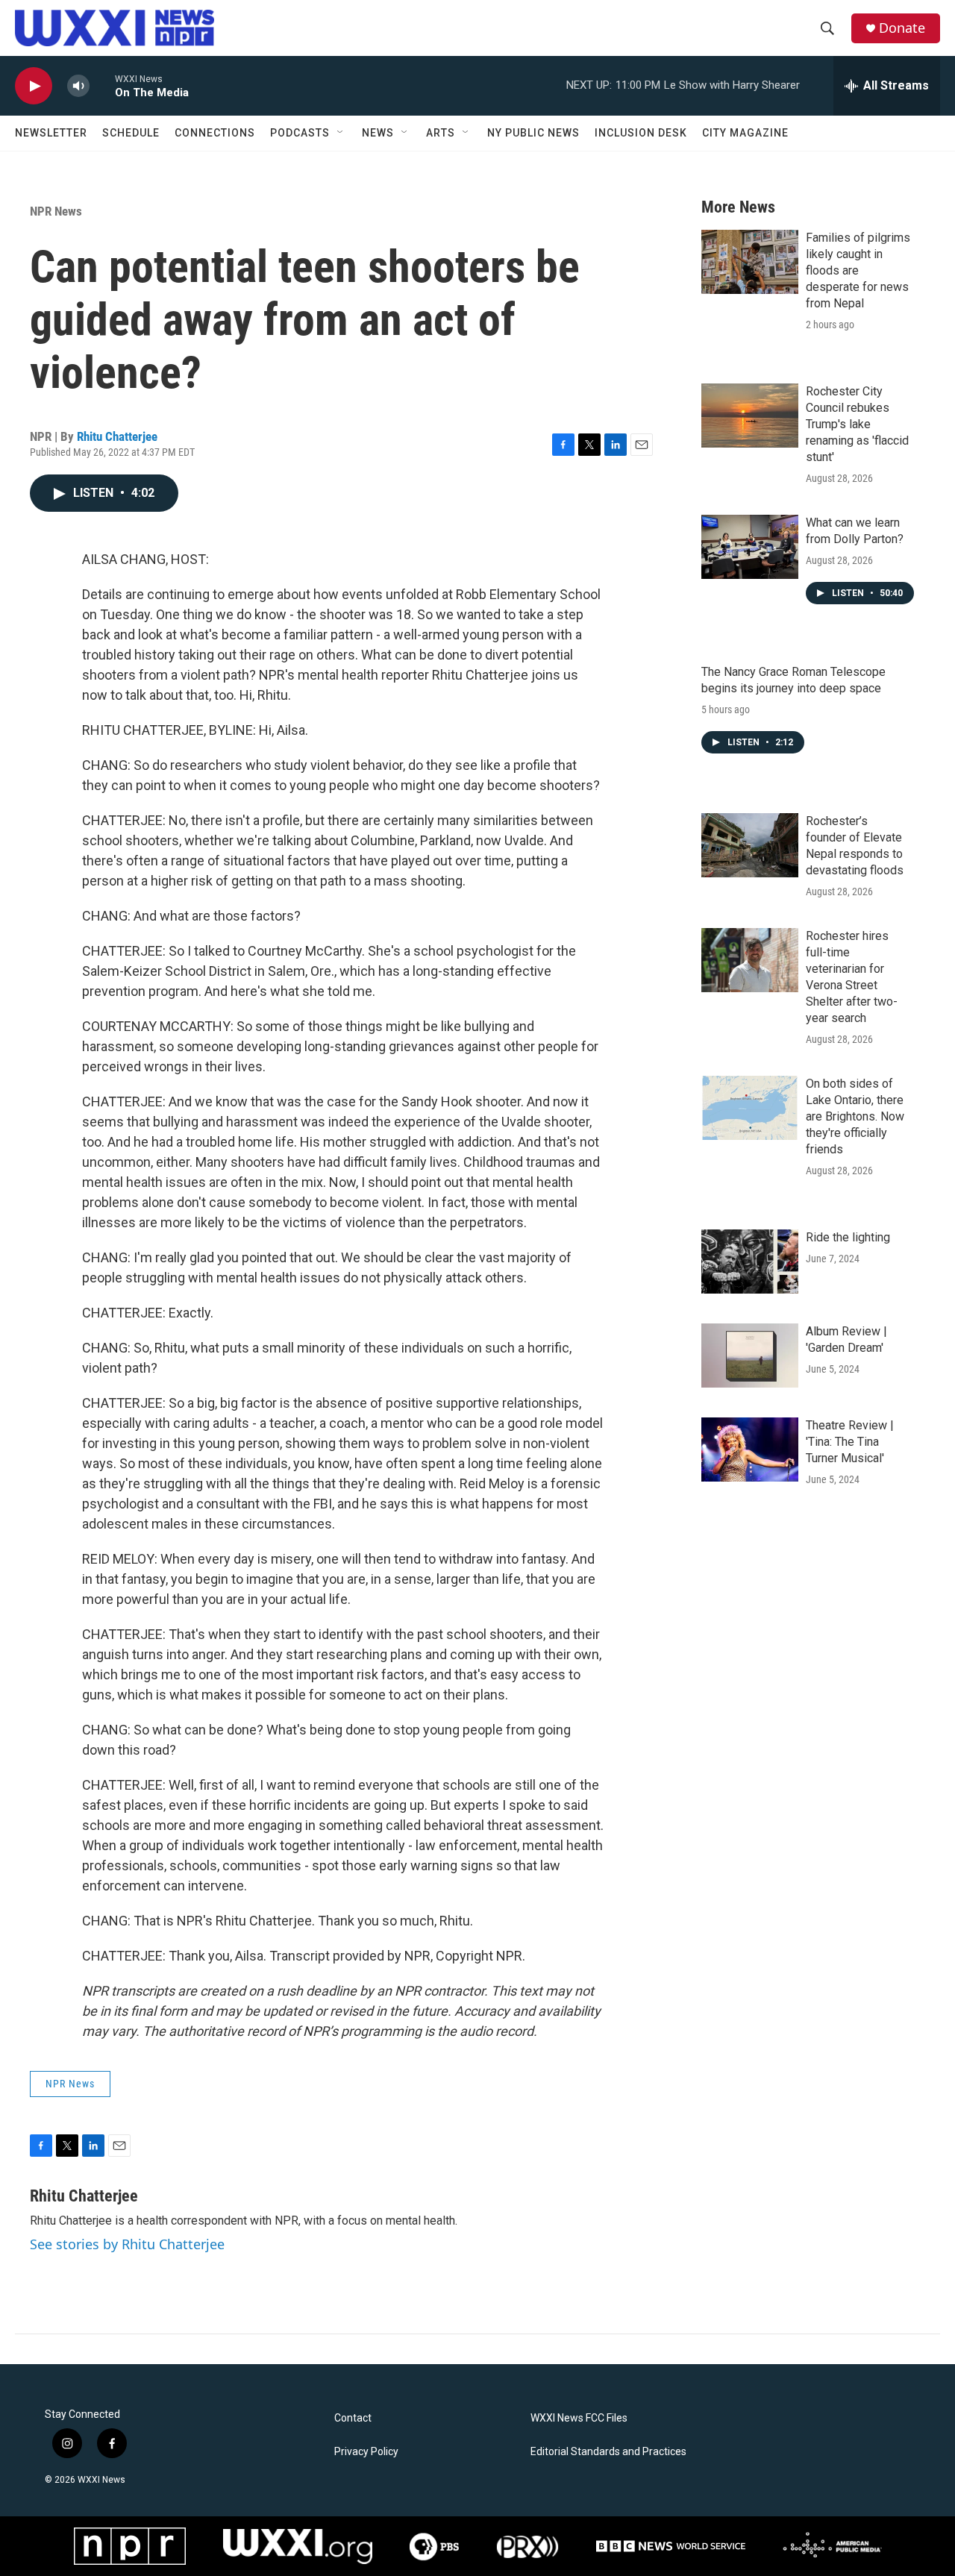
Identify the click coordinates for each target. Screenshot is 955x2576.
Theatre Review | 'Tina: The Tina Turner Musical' (850, 1442)
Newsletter (51, 133)
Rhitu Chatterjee (117, 436)
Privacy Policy (366, 2452)
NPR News (56, 211)
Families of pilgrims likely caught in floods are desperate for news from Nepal (858, 270)
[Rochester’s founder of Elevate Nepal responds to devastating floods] (750, 845)
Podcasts (300, 133)
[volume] (78, 86)
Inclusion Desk (641, 133)
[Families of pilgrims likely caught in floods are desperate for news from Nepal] (750, 262)
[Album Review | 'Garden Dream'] (750, 1356)
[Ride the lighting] (750, 1262)
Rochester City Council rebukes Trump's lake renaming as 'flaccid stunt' (857, 424)
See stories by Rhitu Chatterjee (127, 2244)
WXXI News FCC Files (579, 2418)
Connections (215, 133)
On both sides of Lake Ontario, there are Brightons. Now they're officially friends (855, 1116)
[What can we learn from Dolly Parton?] (750, 547)
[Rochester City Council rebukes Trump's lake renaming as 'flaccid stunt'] (750, 416)
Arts (441, 133)
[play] (34, 86)
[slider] (102, 85)
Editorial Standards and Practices (608, 2452)
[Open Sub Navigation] (341, 133)
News (378, 133)
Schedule (131, 133)
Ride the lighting (848, 1237)
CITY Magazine (745, 133)
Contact (353, 2418)
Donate (902, 28)
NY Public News (533, 133)
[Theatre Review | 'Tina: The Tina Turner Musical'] (750, 1450)
